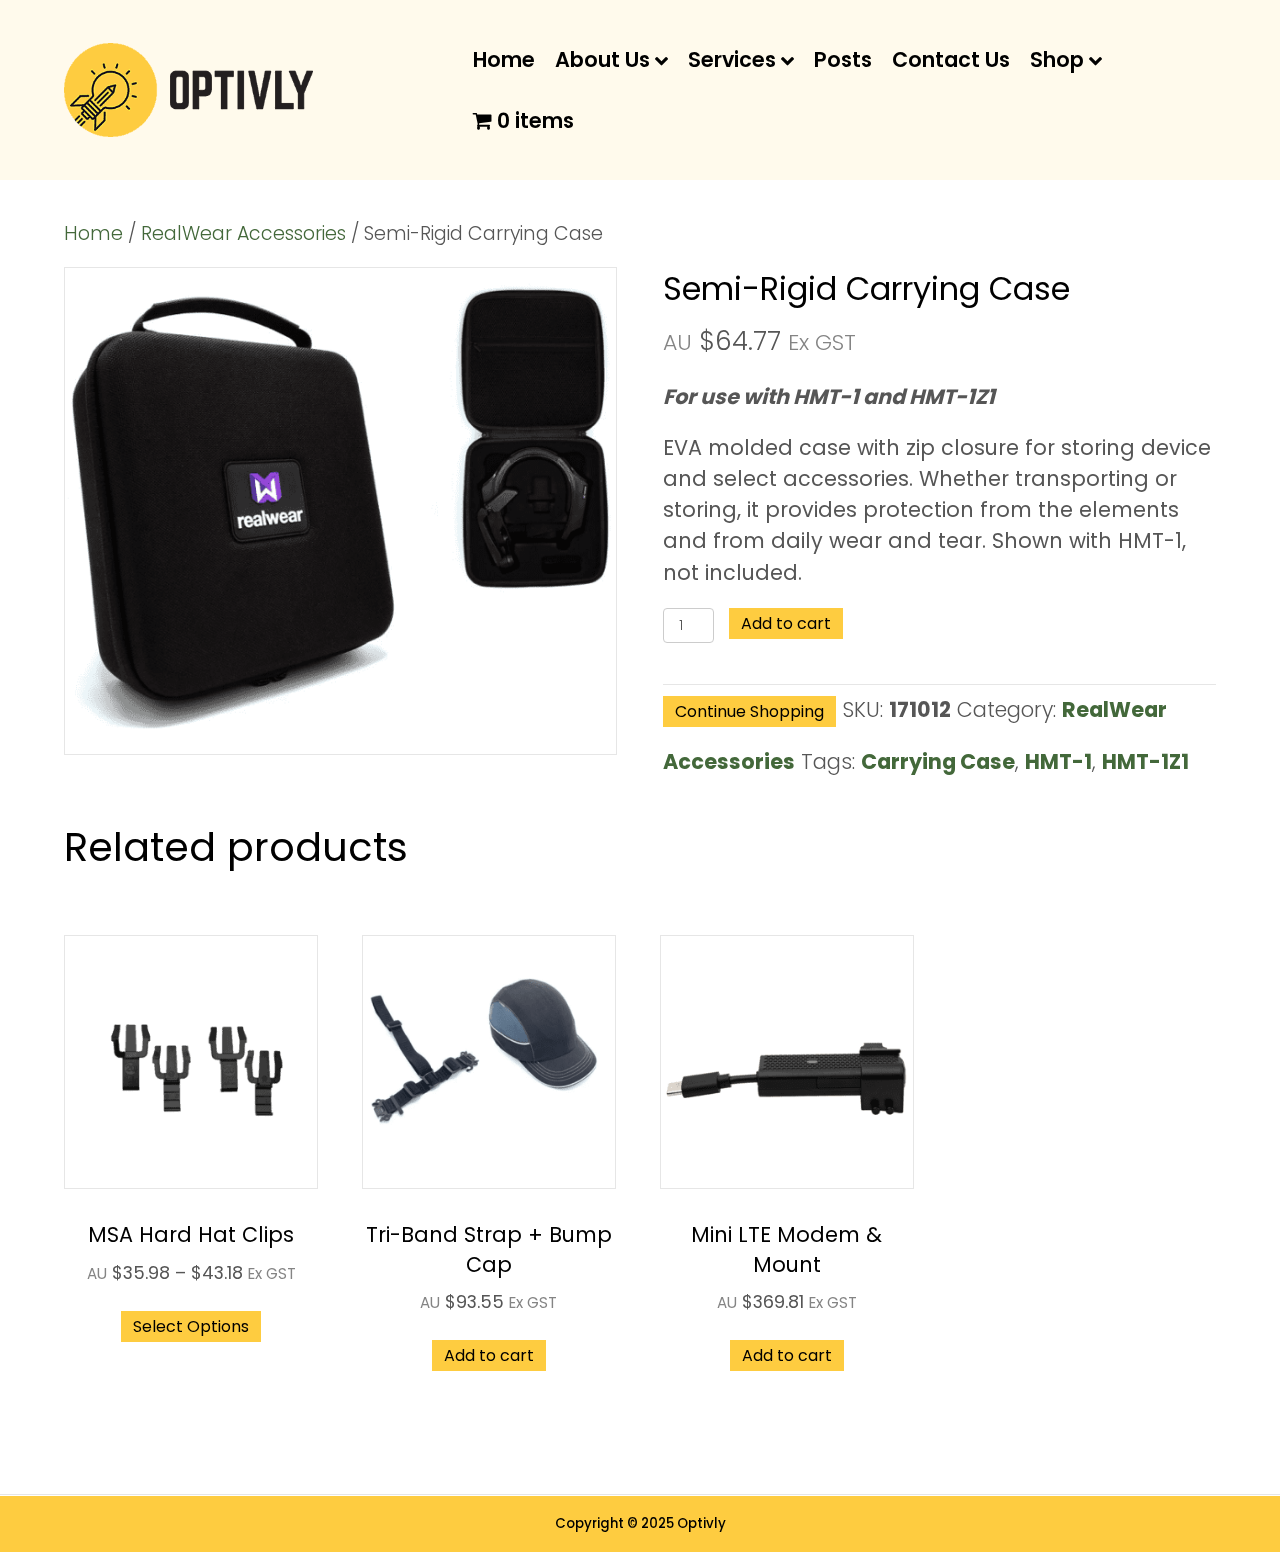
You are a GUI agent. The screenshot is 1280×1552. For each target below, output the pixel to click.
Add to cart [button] (489, 1355)
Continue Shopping (749, 711)
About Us (602, 59)
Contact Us (951, 59)
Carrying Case (938, 761)
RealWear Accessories (243, 233)
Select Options (191, 1326)
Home (504, 59)
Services (732, 59)
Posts (843, 59)
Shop (1057, 59)
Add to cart (786, 623)
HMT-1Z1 (1145, 761)
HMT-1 (1058, 761)
